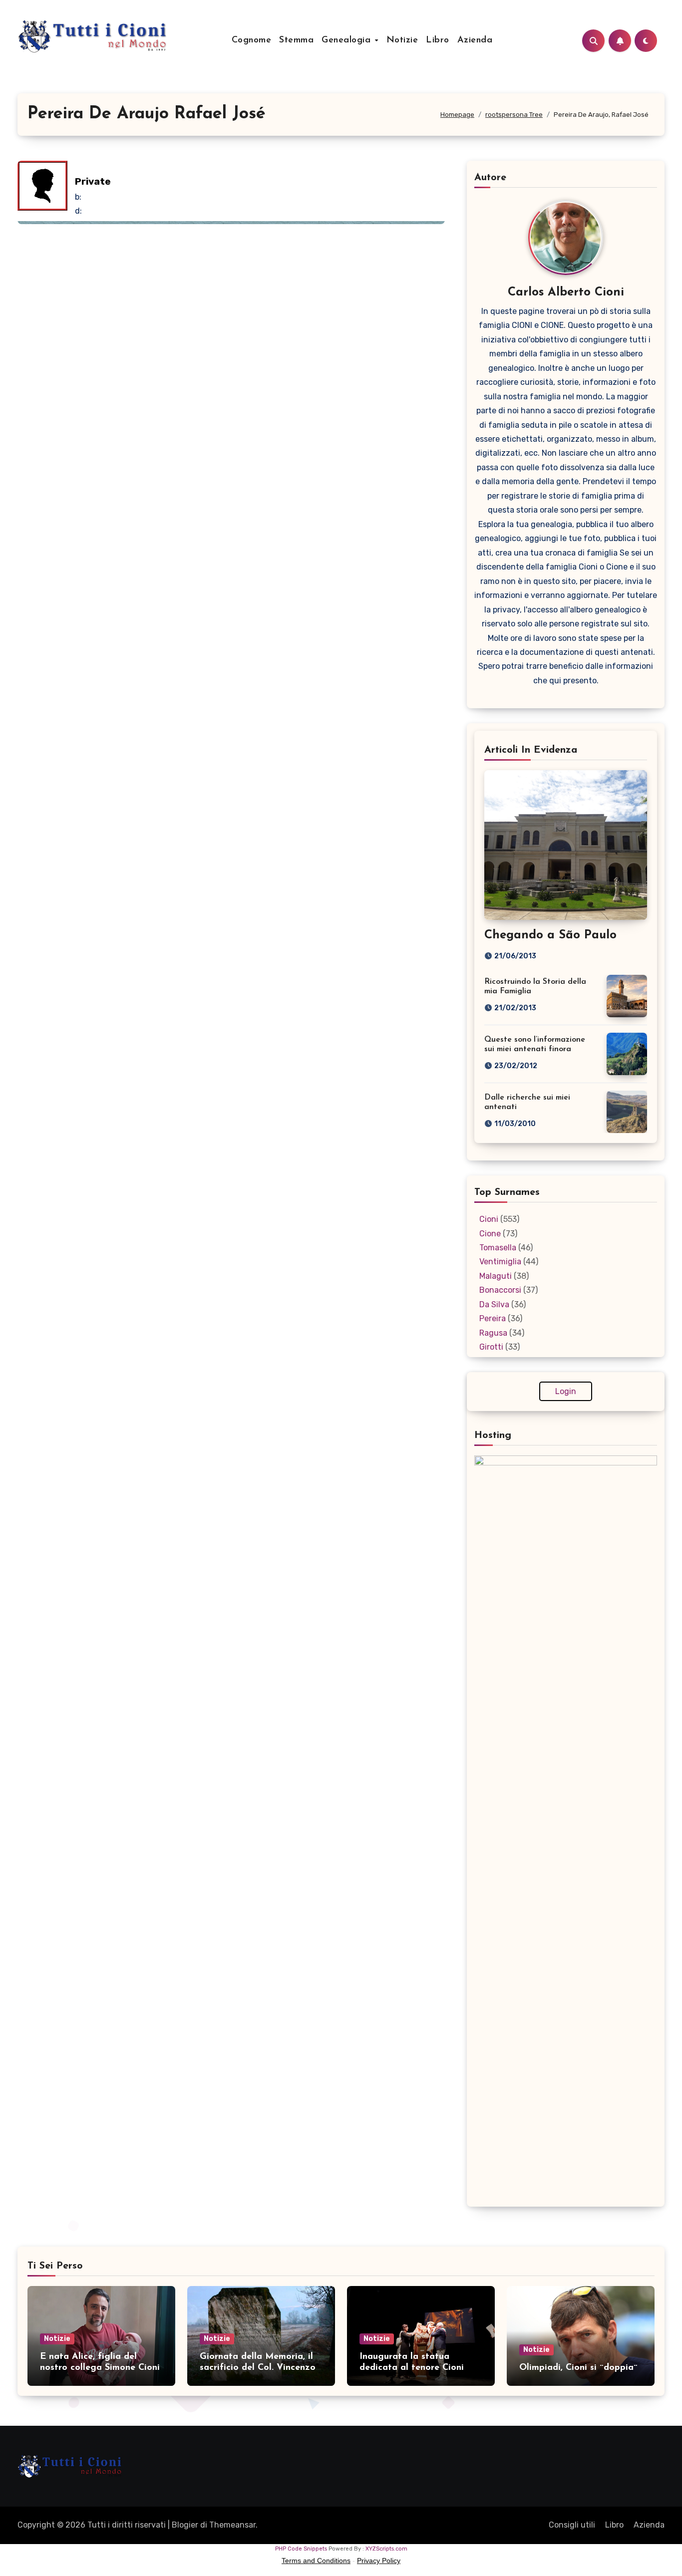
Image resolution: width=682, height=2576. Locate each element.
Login (566, 1391)
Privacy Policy (379, 2561)
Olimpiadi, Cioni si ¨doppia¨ (578, 2368)
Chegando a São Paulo (550, 935)
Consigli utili (572, 2525)
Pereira (493, 1318)
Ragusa (493, 1333)
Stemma (296, 40)
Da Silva (494, 1304)
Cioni (489, 1219)
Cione (490, 1234)
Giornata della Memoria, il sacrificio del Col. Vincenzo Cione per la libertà (258, 2368)
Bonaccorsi (500, 1290)
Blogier (185, 2525)
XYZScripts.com (386, 2549)
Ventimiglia (500, 1262)
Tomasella (498, 1248)
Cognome (252, 40)
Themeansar (232, 2525)
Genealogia (348, 40)
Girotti (491, 1347)
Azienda (475, 40)
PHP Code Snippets (301, 2549)
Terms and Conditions (316, 2561)
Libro (438, 40)
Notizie (402, 40)
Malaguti (496, 1276)
